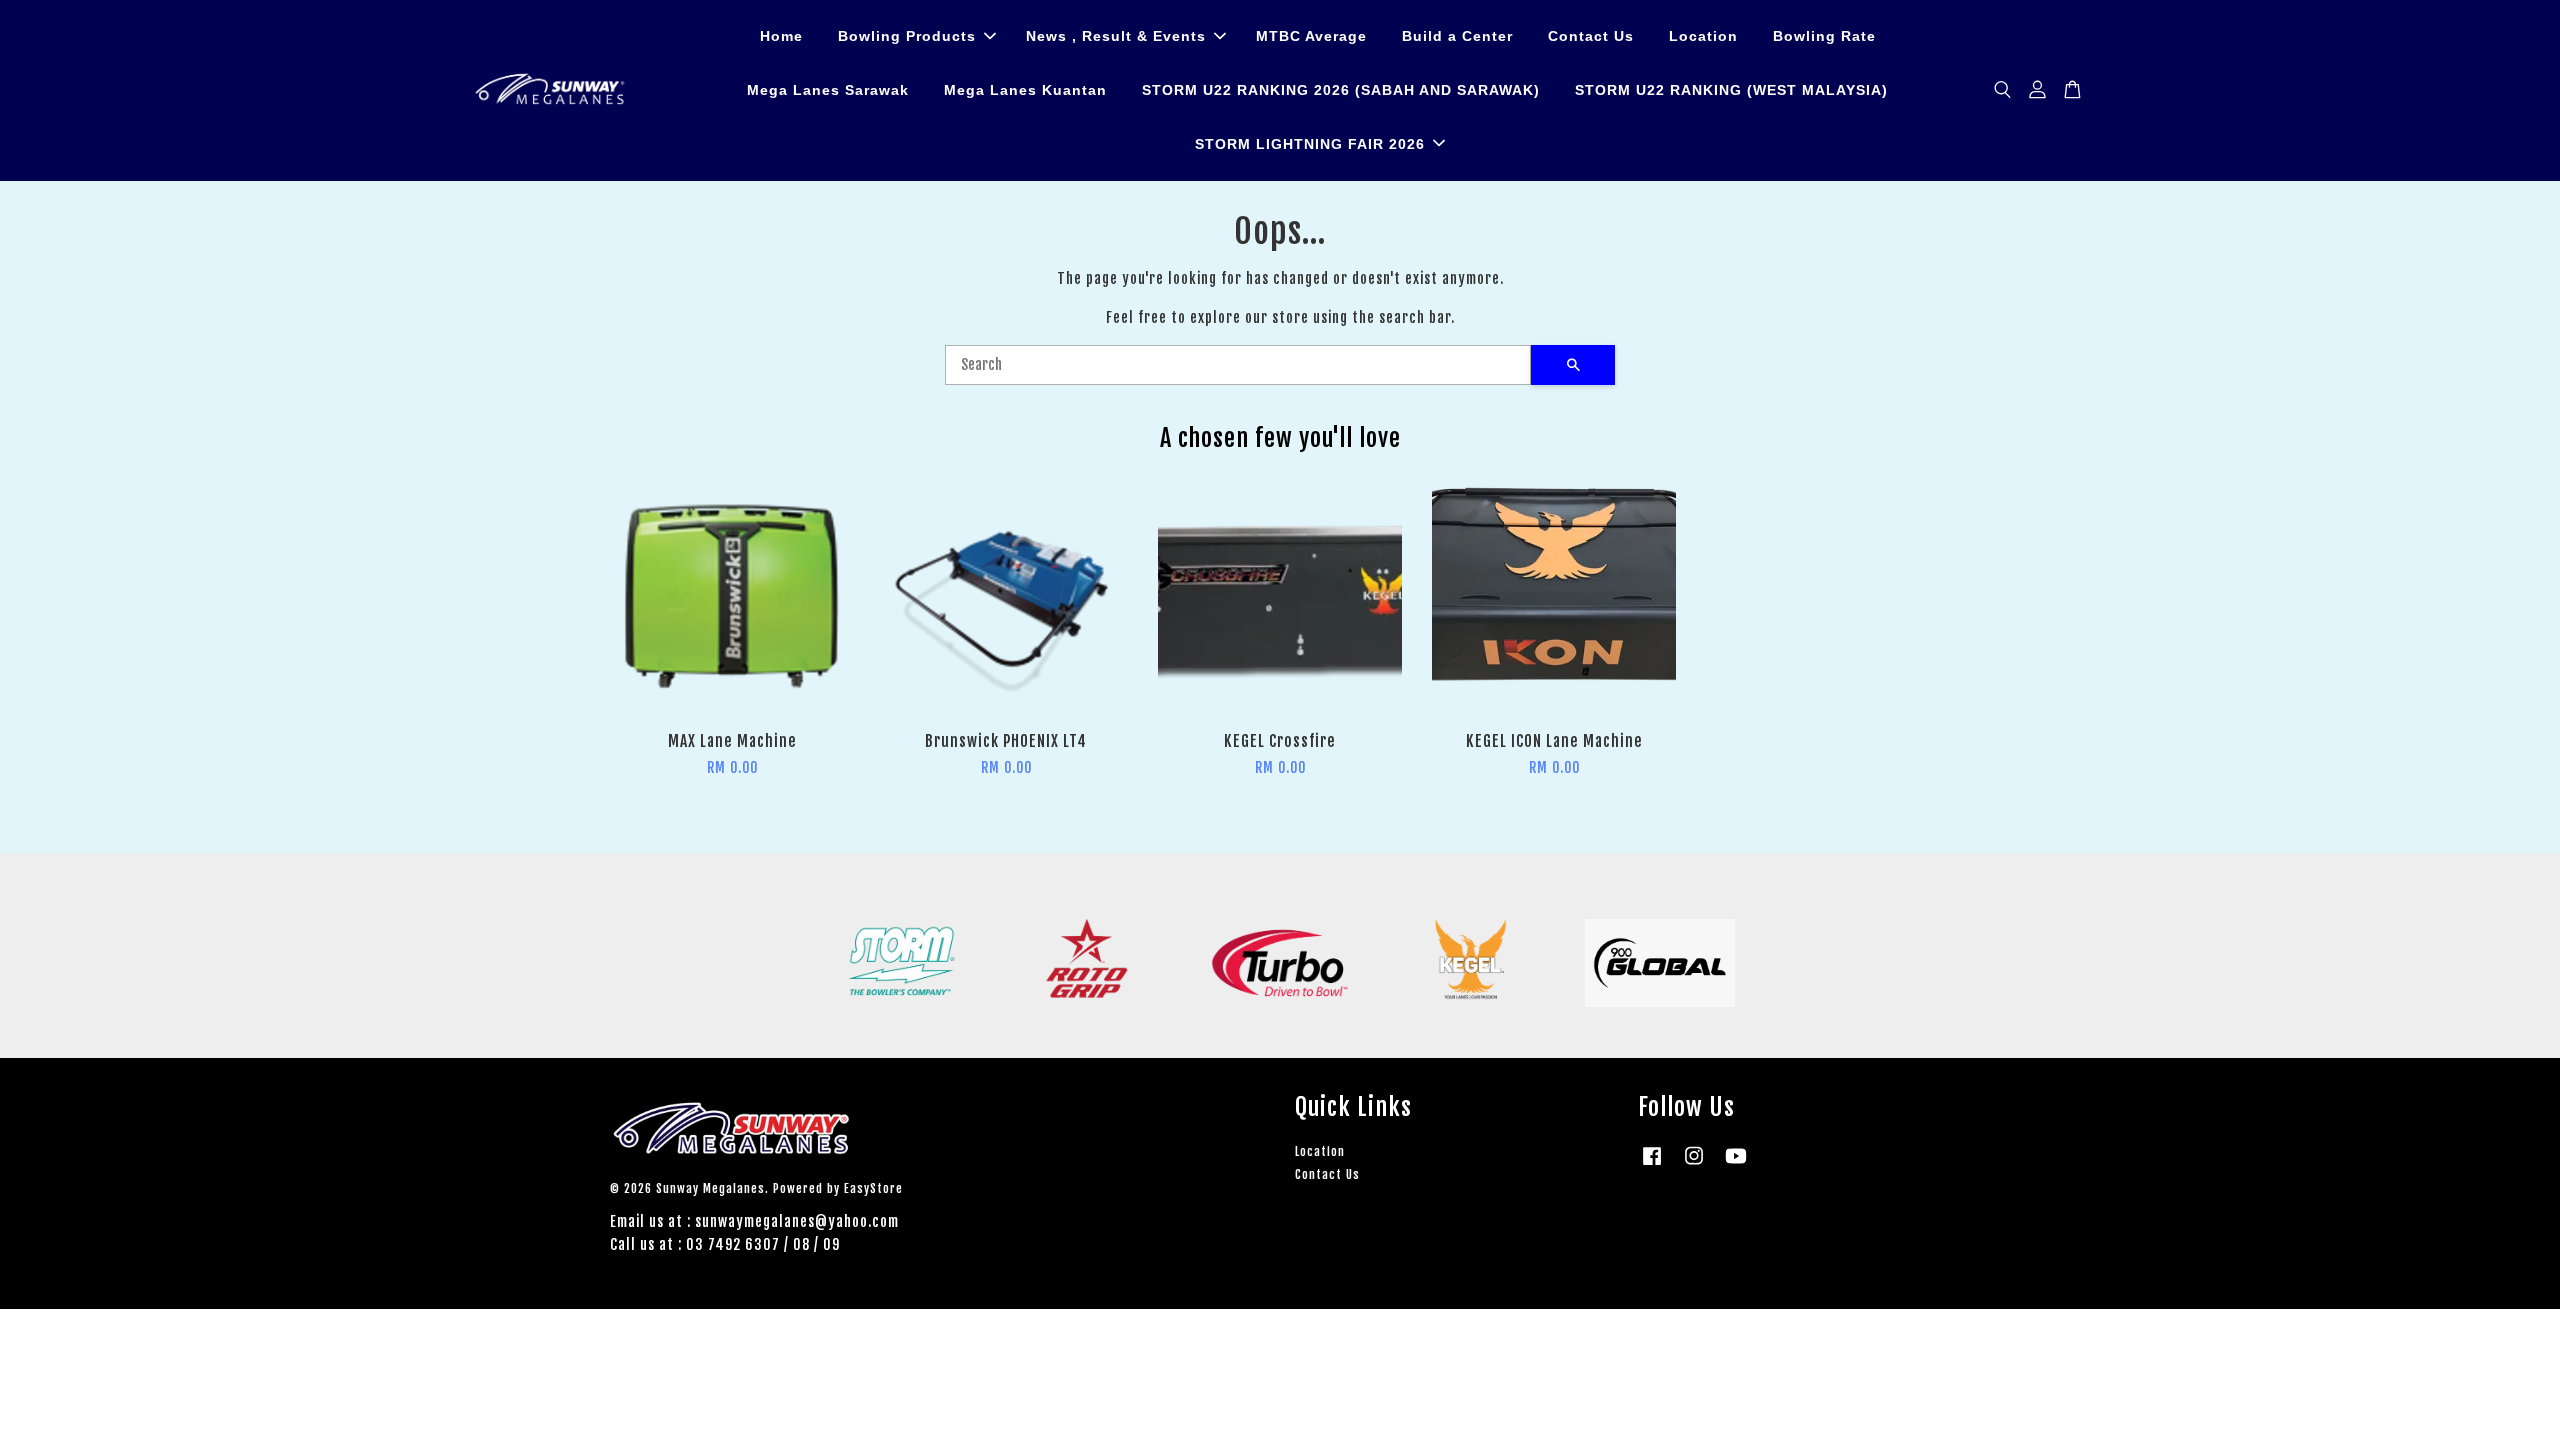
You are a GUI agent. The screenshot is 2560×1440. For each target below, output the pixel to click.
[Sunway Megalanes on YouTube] (1736, 1165)
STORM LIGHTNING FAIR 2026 (1310, 144)
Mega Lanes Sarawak (828, 90)
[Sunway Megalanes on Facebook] (1652, 1165)
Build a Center (1457, 36)
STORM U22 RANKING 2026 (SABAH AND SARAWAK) (1341, 90)
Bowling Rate (1824, 36)
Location (1703, 36)
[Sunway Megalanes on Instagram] (1694, 1165)
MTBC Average (1311, 36)
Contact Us (1591, 36)
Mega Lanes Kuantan (1025, 90)
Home (781, 36)
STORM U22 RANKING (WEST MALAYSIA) (1731, 90)
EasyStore (873, 1188)
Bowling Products (907, 36)
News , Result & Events (1116, 36)
